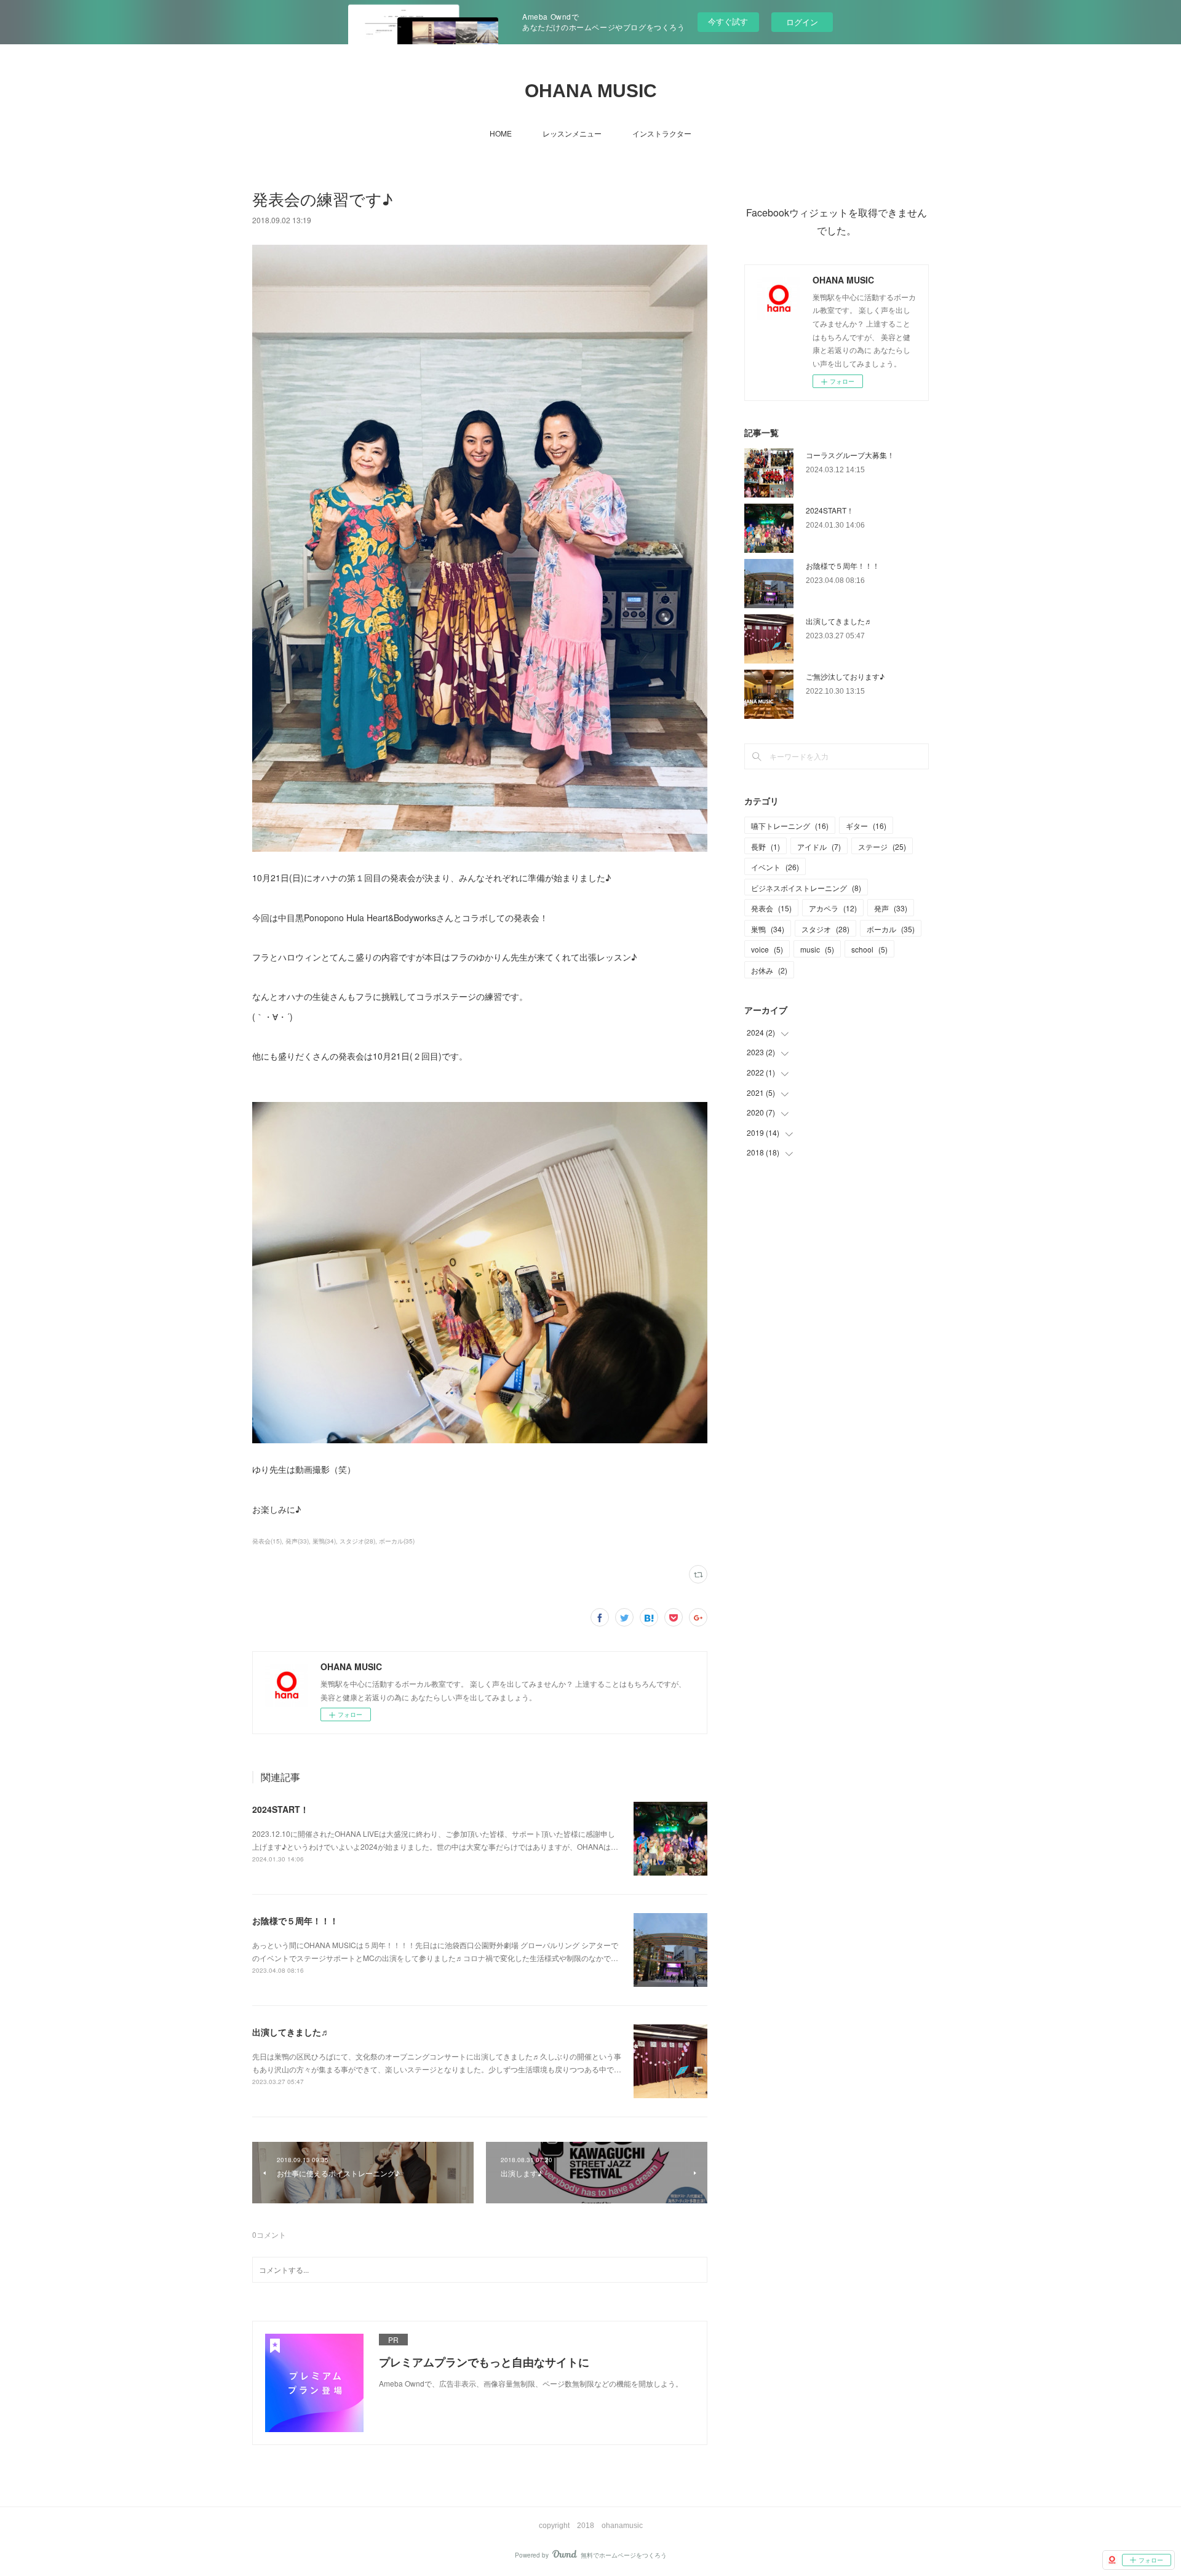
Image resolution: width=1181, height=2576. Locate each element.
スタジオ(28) (357, 1541)
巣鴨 (768, 929)
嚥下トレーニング (790, 826)
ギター (866, 826)
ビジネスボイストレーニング (806, 888)
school (869, 949)
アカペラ (833, 908)
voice (767, 949)
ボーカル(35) (397, 1541)
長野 (765, 846)
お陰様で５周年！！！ (295, 1920)
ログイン (802, 22)
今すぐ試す (728, 21)
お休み (769, 970)
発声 (891, 908)
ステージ (882, 846)
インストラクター (662, 133)
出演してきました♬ (291, 2032)
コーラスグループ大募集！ (850, 455)
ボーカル (891, 929)
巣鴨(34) (324, 1541)
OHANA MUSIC (591, 91)
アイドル (819, 846)
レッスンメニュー (572, 133)
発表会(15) (267, 1541)
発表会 (771, 908)
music (817, 949)
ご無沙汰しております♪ (845, 676)
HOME (501, 133)
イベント (775, 867)
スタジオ (825, 929)
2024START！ (280, 1809)
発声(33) (297, 1541)
